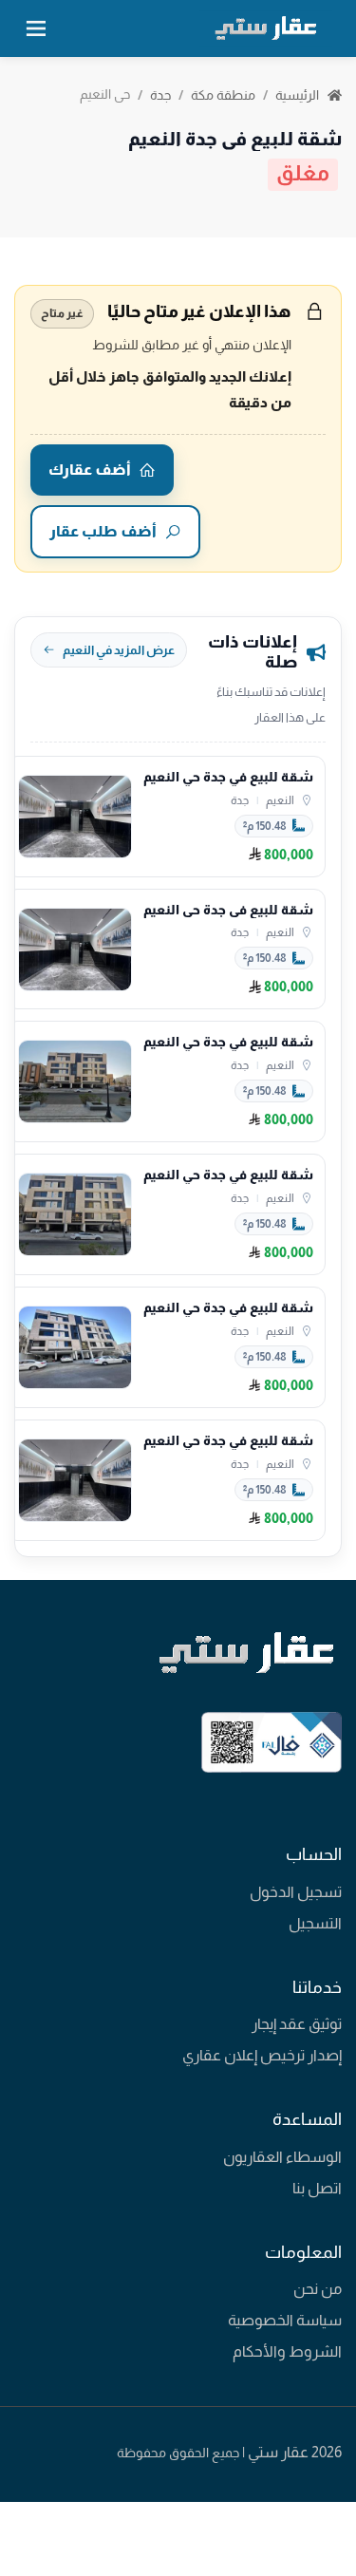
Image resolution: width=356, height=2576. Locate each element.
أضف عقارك (90, 470)
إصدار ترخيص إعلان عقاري (262, 2055)
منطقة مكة (223, 95)
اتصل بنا (317, 2188)
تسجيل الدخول (296, 1892)
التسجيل (315, 1923)
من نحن (318, 2289)
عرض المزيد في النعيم (119, 650)
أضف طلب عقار (103, 531)
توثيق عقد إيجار (297, 2024)
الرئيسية (299, 95)
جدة (160, 95)
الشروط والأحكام (287, 2351)
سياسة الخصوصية (285, 2320)
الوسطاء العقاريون (282, 2157)
